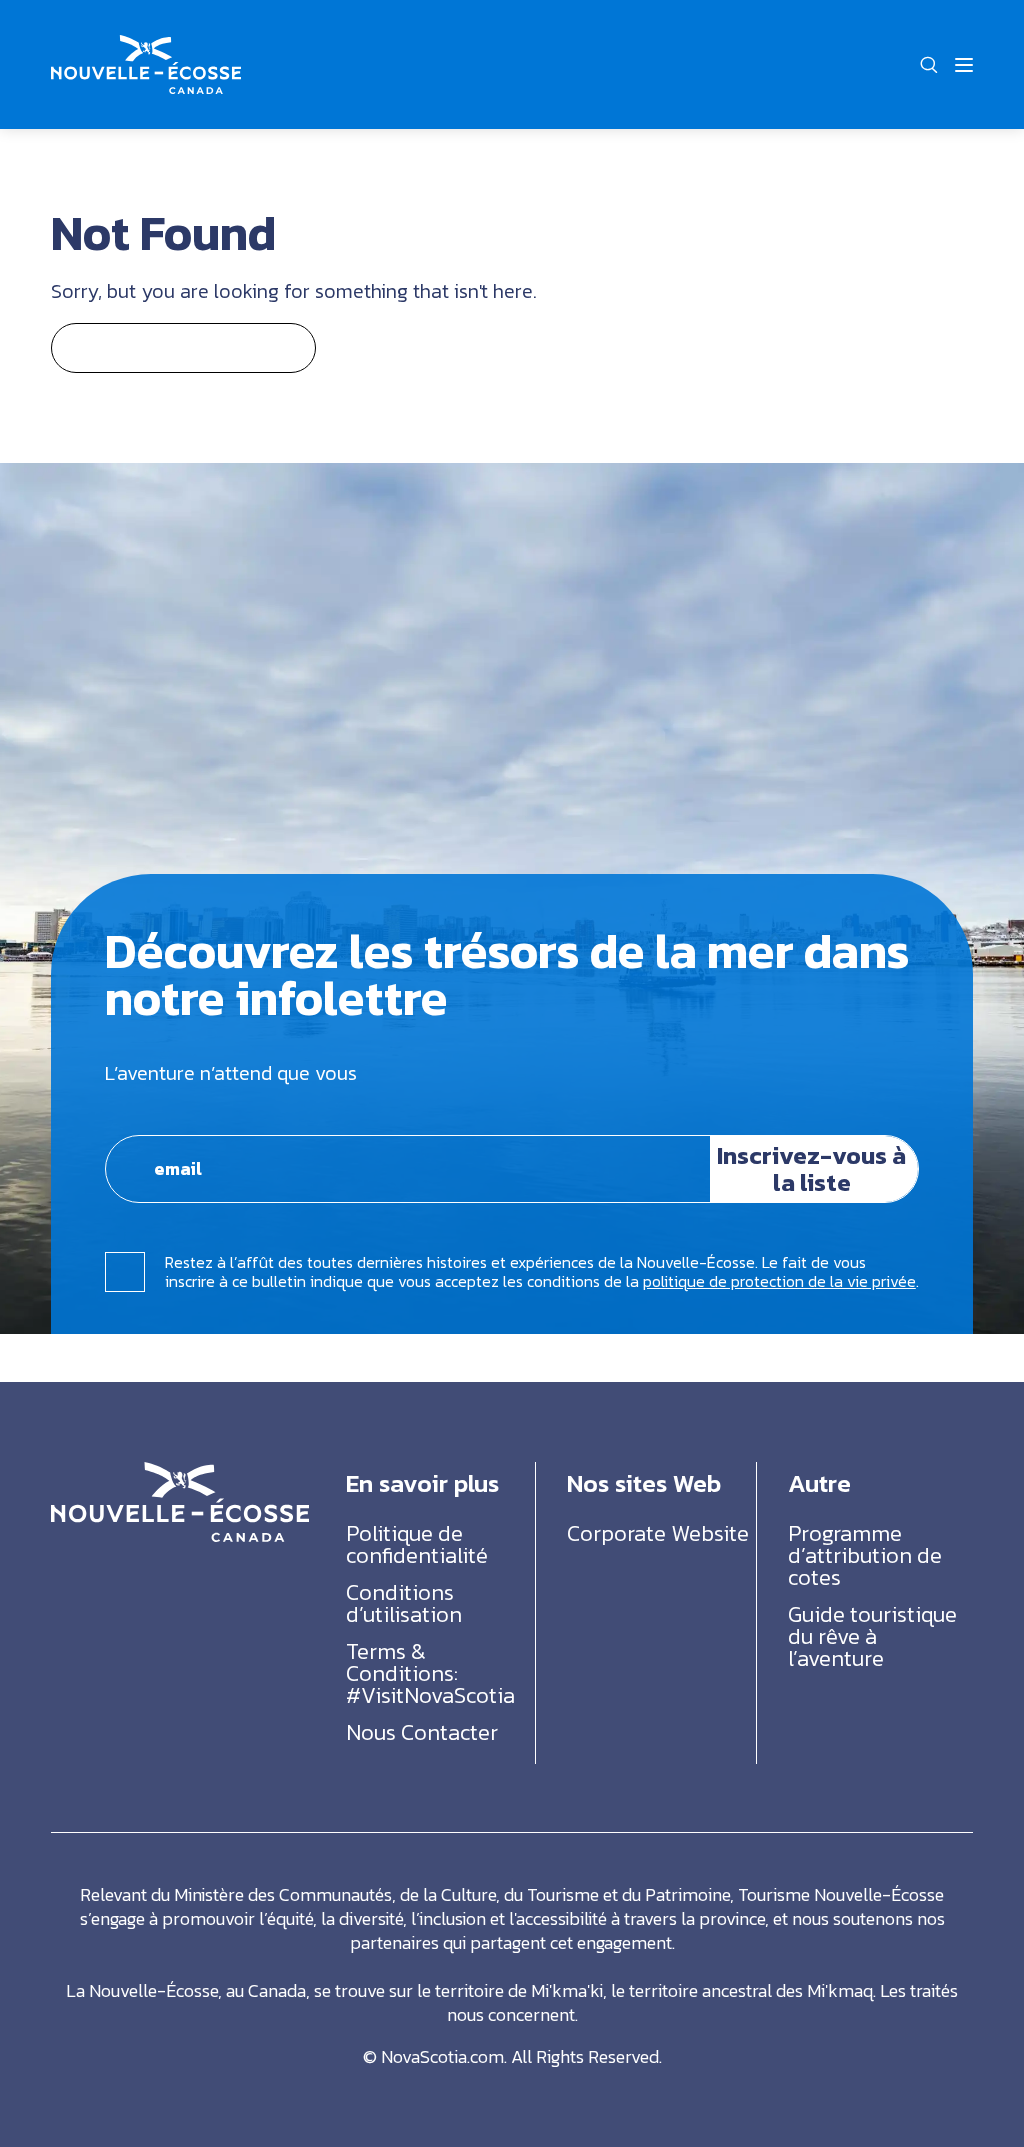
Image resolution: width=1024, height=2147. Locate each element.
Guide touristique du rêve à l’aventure (872, 1636)
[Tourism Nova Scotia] (146, 46)
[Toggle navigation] (964, 65)
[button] (929, 65)
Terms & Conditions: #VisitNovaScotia (430, 1673)
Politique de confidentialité (417, 1544)
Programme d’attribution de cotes (865, 1555)
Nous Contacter (422, 1732)
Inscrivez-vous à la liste (811, 1168)
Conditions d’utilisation (404, 1603)
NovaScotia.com (442, 2056)
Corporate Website (658, 1533)
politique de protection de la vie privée (779, 1281)
